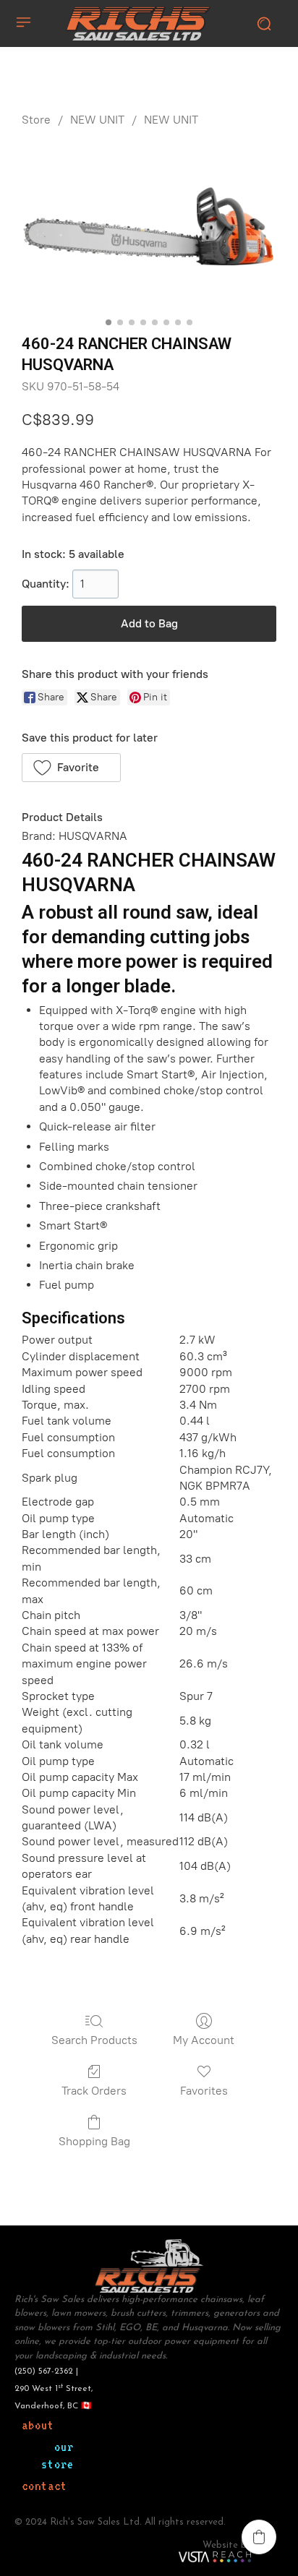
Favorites (204, 2091)
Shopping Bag (94, 2141)
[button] (71, 768)
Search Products (94, 2040)
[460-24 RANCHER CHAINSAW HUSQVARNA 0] (149, 227)
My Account (204, 2040)
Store (36, 120)
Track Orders (94, 2091)
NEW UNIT (97, 120)
